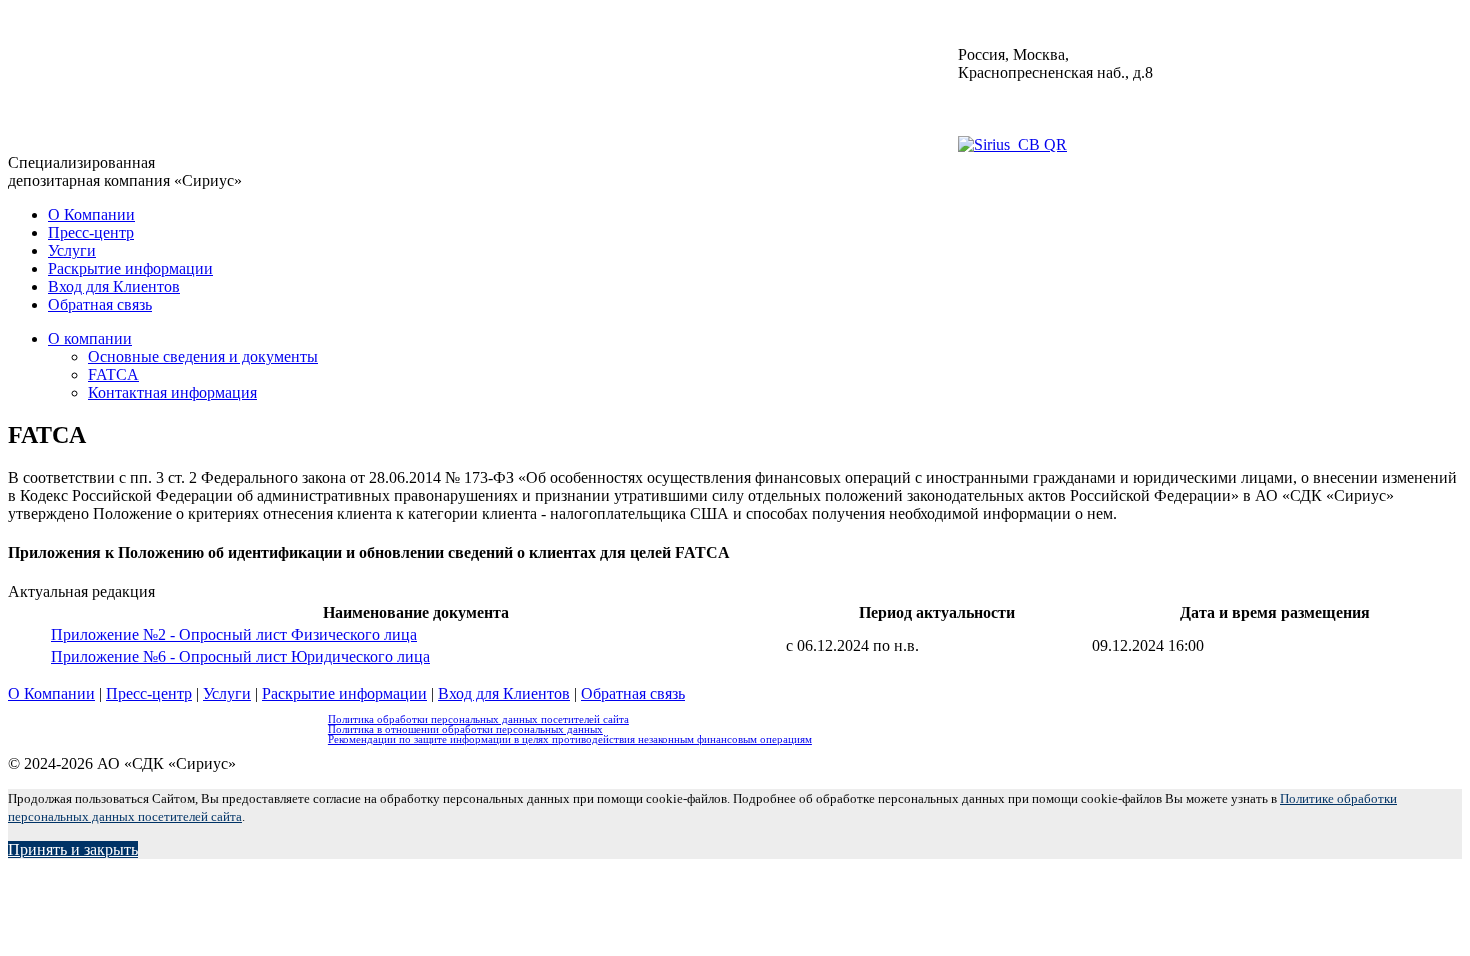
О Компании (91, 214)
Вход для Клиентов (114, 286)
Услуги (72, 250)
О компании (90, 338)
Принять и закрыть (73, 849)
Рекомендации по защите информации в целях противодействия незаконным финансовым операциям (570, 739)
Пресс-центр (91, 232)
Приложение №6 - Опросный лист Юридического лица (240, 656)
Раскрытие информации (130, 268)
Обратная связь (100, 304)
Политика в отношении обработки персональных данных (465, 729)
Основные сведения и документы (203, 356)
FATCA (113, 374)
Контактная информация (172, 392)
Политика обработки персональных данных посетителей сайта (478, 719)
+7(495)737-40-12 (1016, 90)
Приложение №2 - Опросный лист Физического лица (234, 634)
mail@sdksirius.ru (1015, 108)
